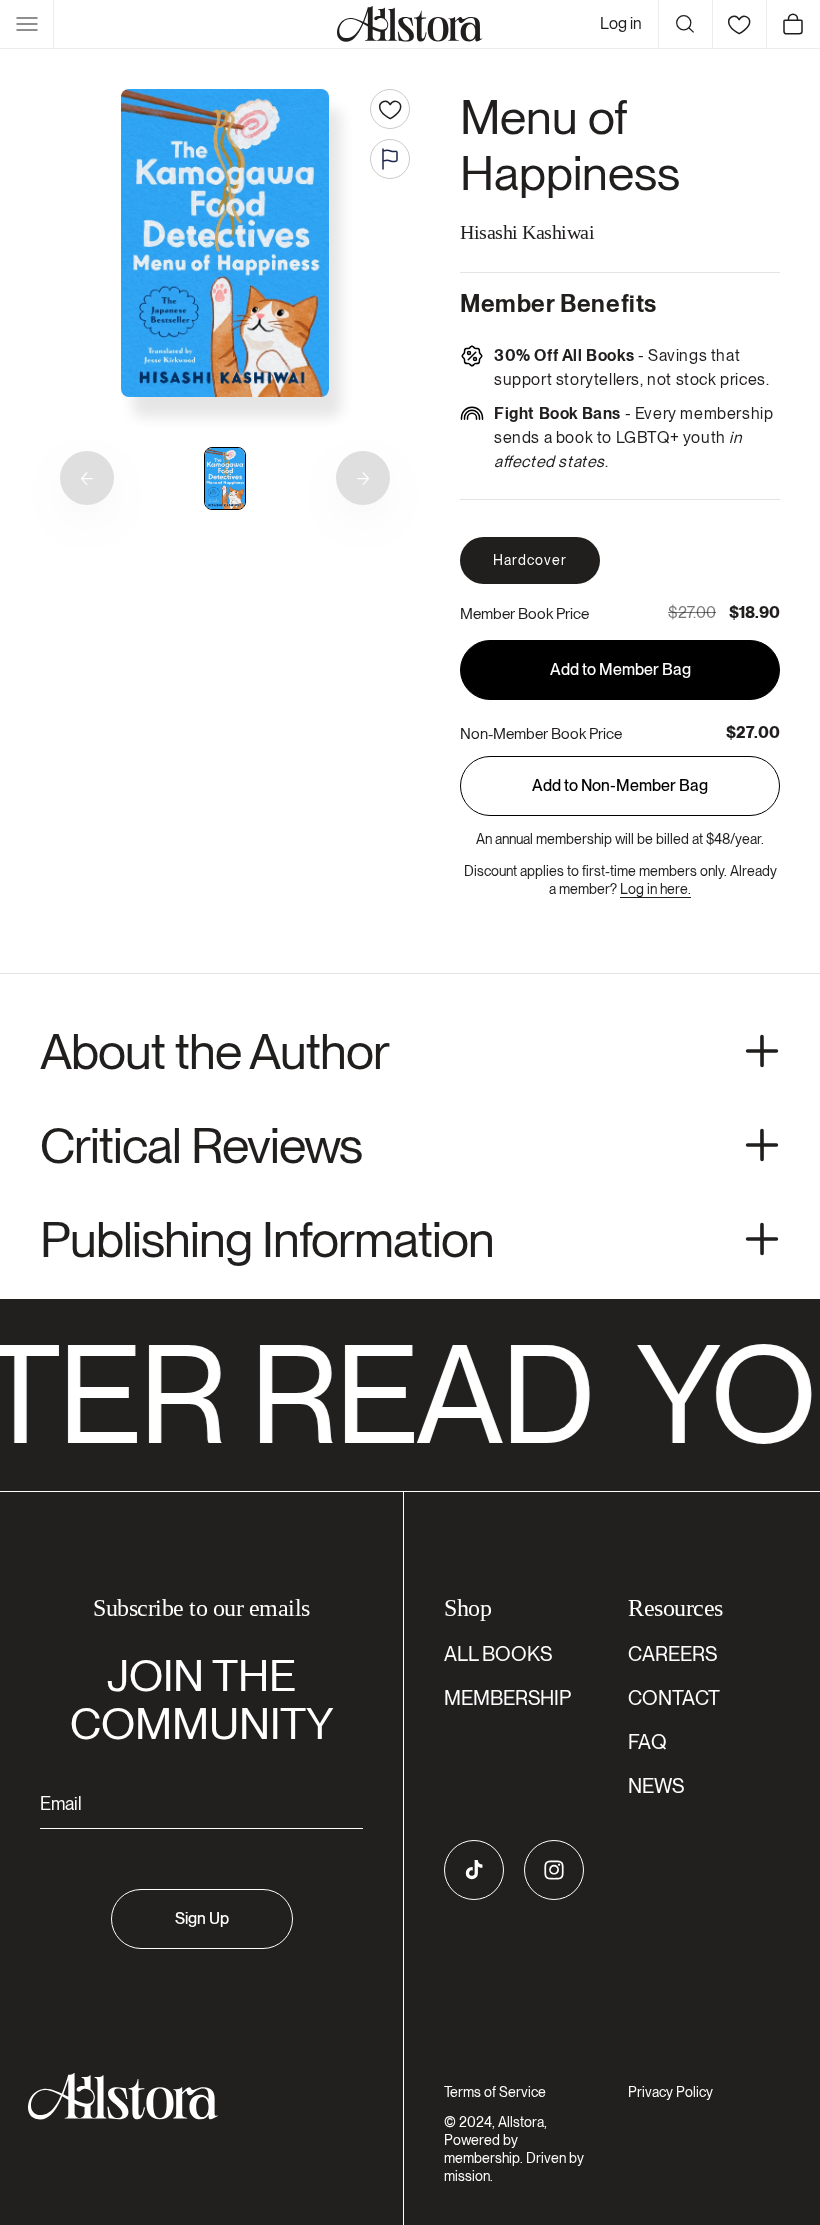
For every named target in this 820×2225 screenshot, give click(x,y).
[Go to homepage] (189, 2096)
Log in (621, 23)
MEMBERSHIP (507, 1698)
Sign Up (202, 1918)
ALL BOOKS (498, 1654)
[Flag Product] (390, 159)
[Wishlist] (739, 24)
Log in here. (655, 889)
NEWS (656, 1786)
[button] (27, 24)
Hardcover (530, 560)
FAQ (647, 1742)
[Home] (410, 24)
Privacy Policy (670, 2092)
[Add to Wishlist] (390, 109)
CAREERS (672, 1654)
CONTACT (674, 1698)
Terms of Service (495, 2092)
